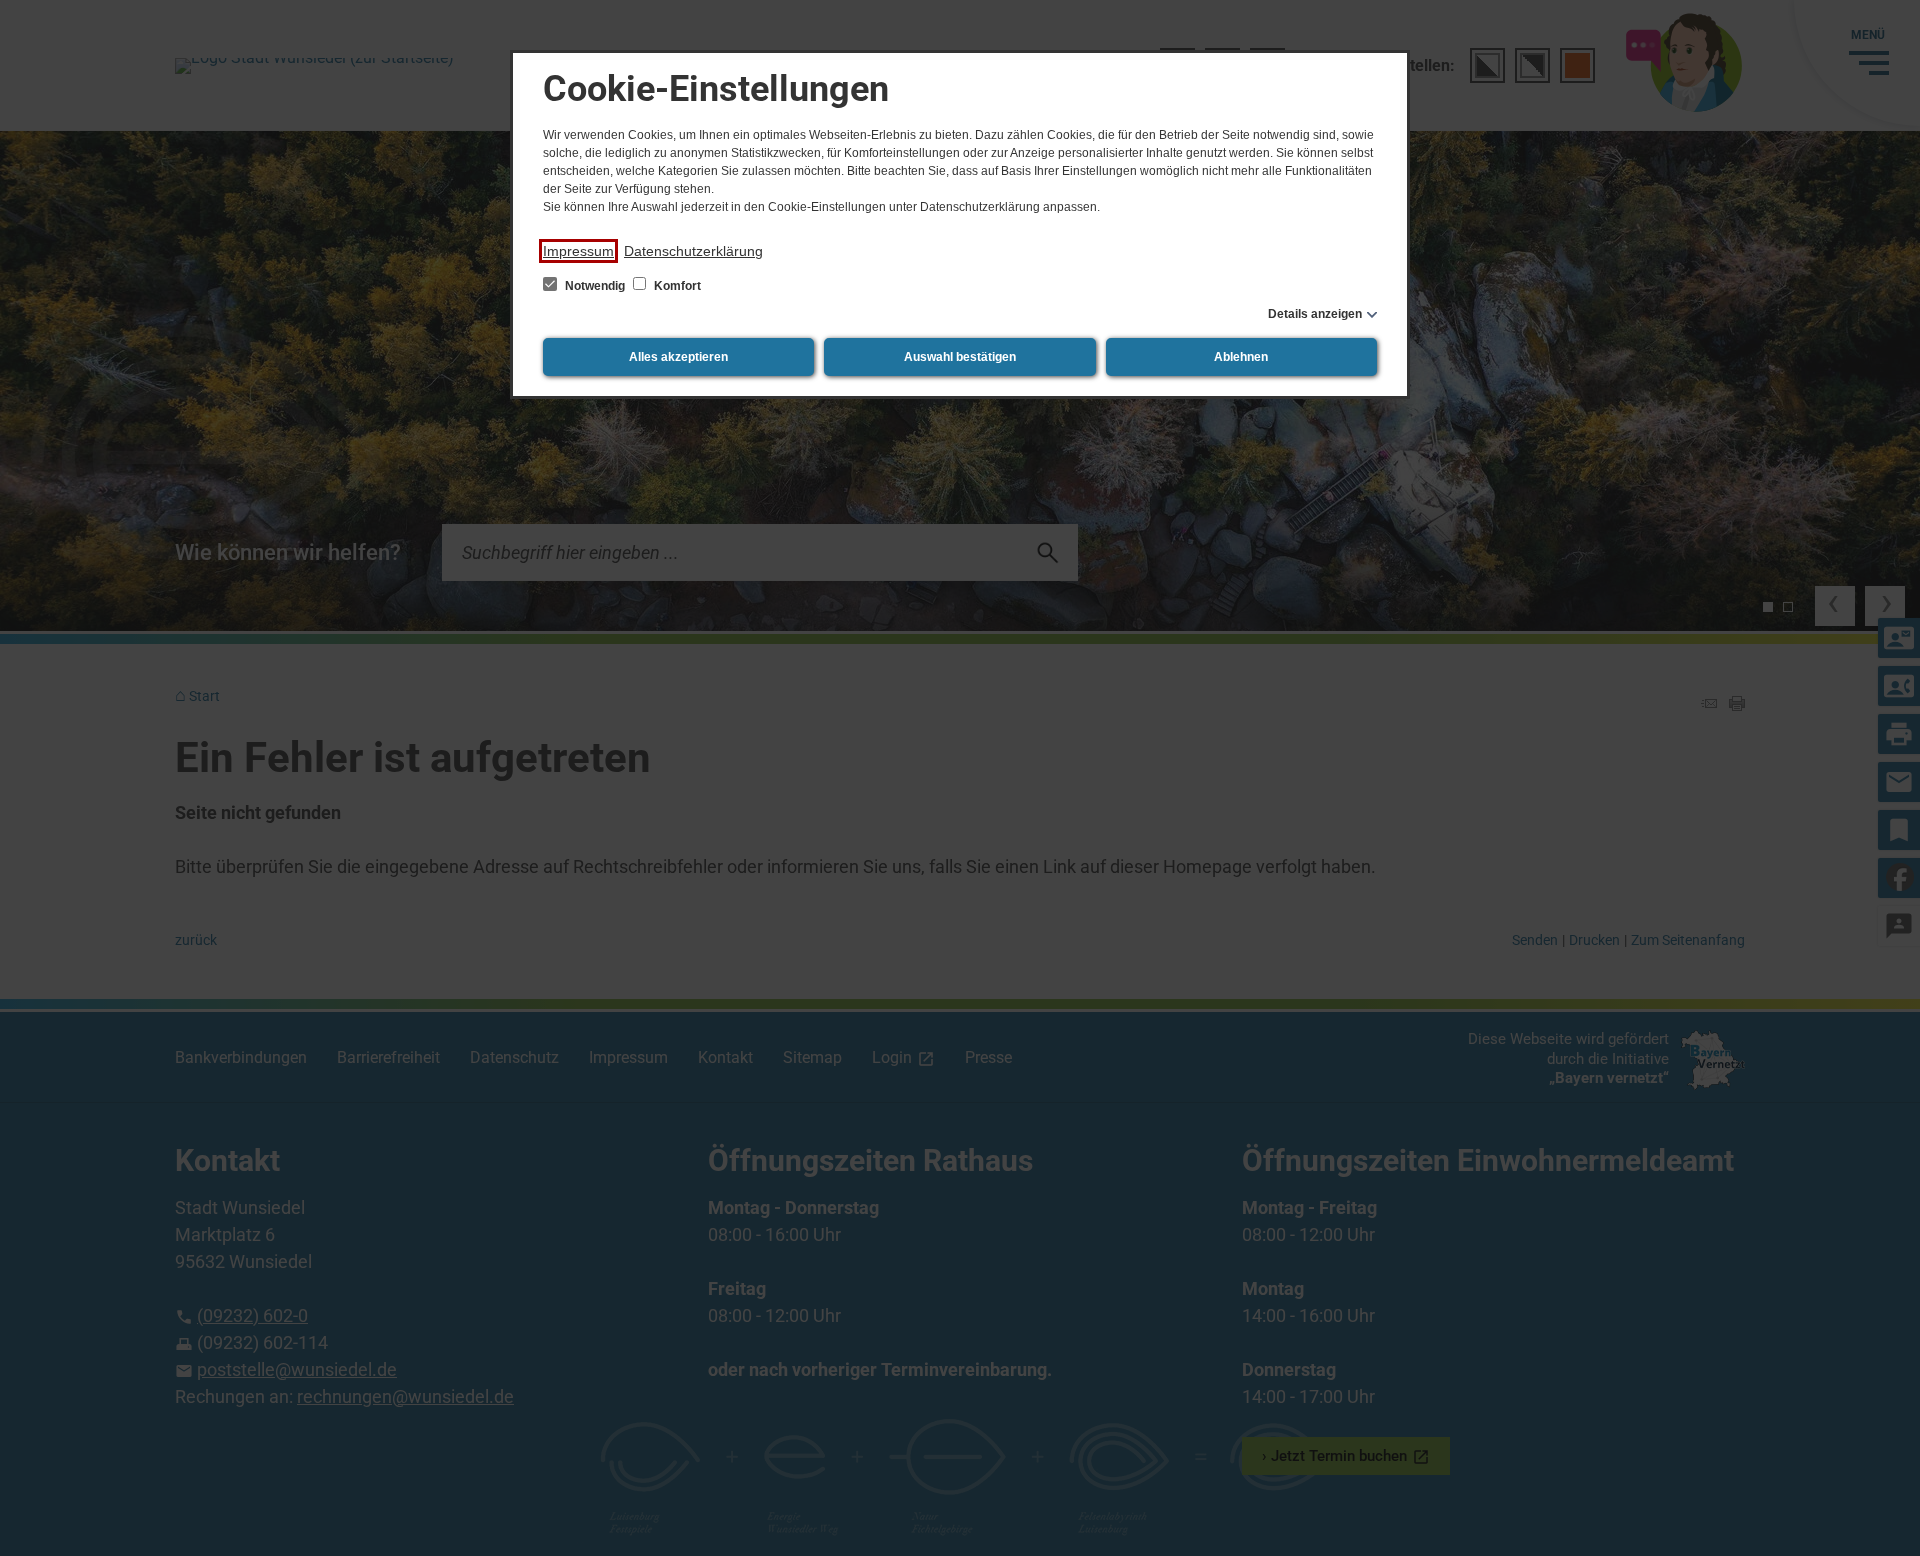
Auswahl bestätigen (960, 357)
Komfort (676, 286)
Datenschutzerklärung (693, 251)
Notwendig (595, 286)
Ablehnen (1241, 357)
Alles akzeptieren (678, 357)
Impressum (578, 251)
